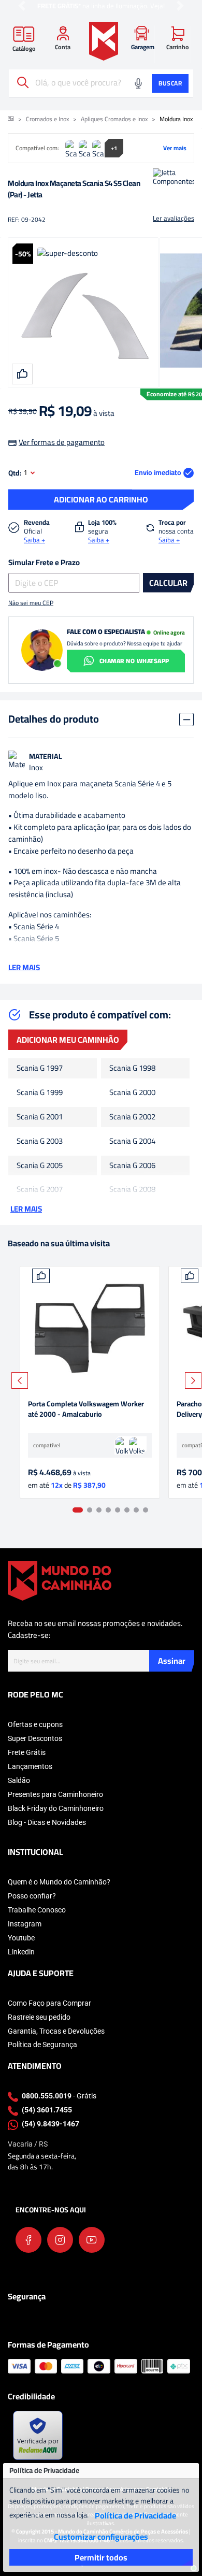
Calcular (168, 583)
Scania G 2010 (132, 1214)
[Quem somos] (60, 1580)
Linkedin (21, 1952)
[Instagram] (60, 2240)
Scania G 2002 (132, 1117)
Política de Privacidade (135, 2515)
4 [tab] (108, 1510)
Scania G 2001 (40, 1117)
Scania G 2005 (40, 1166)
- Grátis (59, 2096)
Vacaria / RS (28, 2144)
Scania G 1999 (40, 1093)
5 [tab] (118, 1510)
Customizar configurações (101, 2537)
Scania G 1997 (40, 1068)
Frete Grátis (27, 1752)
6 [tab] (127, 1510)
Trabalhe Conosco (37, 1910)
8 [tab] (146, 1510)
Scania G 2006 (132, 1166)
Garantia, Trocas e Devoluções (56, 2031)
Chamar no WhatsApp (134, 661)
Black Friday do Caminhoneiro (56, 1808)
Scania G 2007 (40, 1190)
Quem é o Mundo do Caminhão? (59, 1882)
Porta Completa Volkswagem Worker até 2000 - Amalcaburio (86, 1410)
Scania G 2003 (40, 1141)
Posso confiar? (32, 1896)
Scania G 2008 (132, 1190)
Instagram (25, 1924)
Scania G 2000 (132, 1093)
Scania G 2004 (132, 1141)
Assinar (172, 1661)
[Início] (11, 119)
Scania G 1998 (132, 1068)
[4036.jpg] (90, 1328)
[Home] (104, 41)
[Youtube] (92, 2240)
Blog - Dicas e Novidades (47, 1822)
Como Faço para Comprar (49, 2003)
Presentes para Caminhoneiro (55, 1794)
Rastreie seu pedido (39, 2017)
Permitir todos (101, 2557)
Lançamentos (30, 1766)
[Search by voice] (138, 83)
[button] (22, 6)
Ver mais (175, 148)
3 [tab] (99, 1510)
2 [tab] (90, 1510)
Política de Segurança (42, 2045)
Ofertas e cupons (35, 1724)
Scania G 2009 (40, 1214)
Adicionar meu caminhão (68, 1040)
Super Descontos (35, 1738)
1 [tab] (78, 1510)
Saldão (19, 1780)
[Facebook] (28, 2240)
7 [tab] (136, 1510)
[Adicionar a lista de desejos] (41, 1276)
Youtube (21, 1938)
